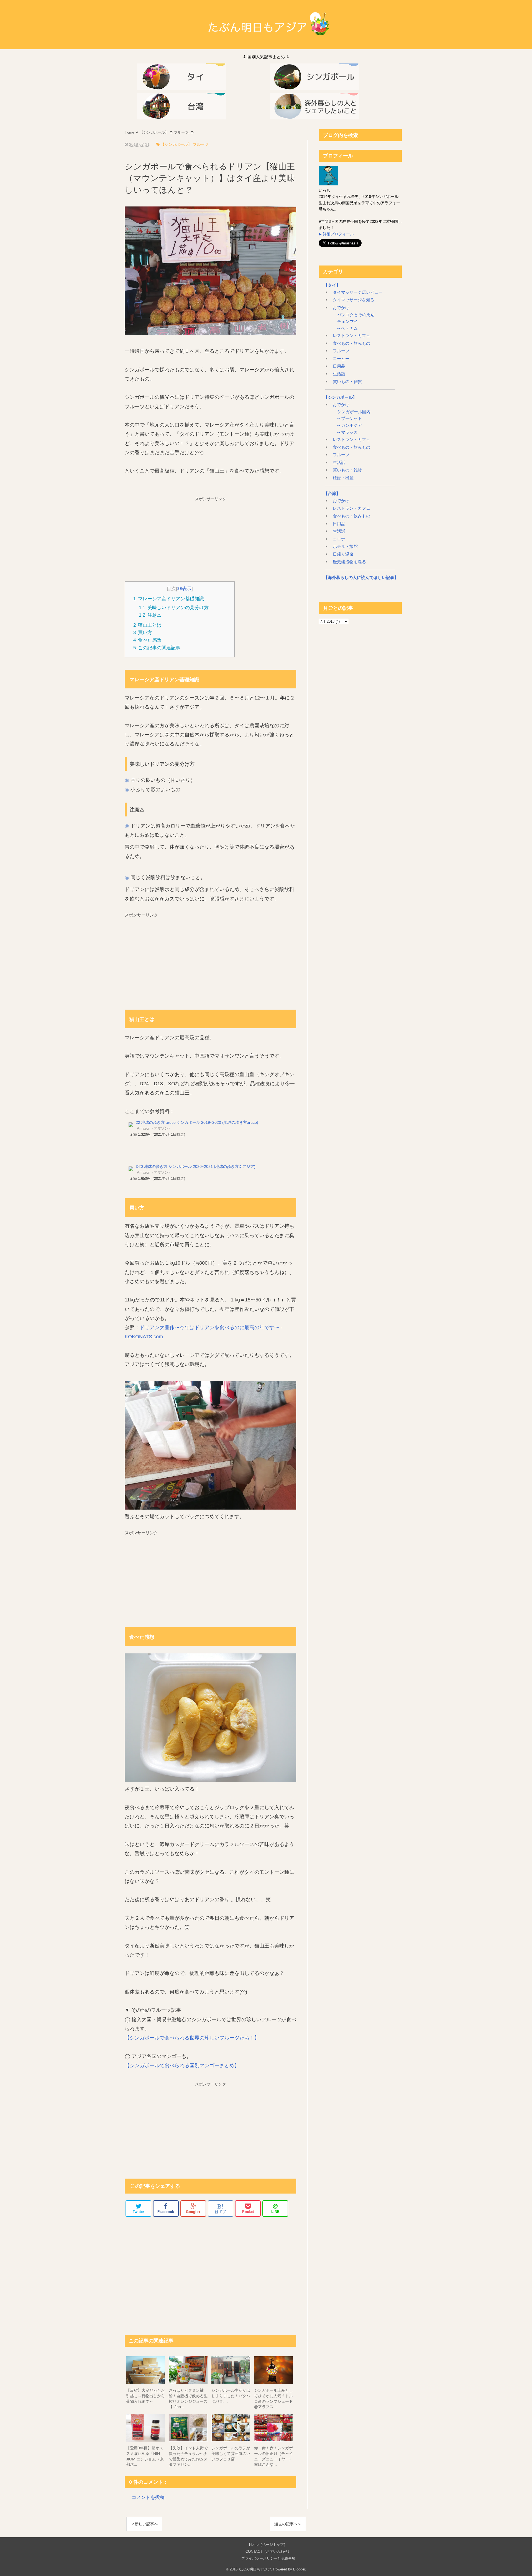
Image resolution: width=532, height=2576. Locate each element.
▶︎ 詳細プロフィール (336, 234)
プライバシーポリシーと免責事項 (268, 2558)
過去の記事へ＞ (288, 2524)
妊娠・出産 (343, 478)
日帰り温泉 (343, 554)
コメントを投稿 (148, 2497)
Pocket (248, 2212)
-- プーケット (349, 418)
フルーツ (341, 351)
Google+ (193, 2212)
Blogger (299, 2569)
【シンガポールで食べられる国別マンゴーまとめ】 (182, 2066)
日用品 (339, 366)
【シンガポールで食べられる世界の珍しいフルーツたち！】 (192, 2038)
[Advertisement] (211, 538)
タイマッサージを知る (354, 300)
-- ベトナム (347, 328)
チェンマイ (347, 321)
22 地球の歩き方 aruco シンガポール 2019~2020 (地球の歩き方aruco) (197, 1122)
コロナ (339, 539)
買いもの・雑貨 (347, 382)
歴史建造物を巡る (349, 562)
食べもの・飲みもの (351, 343)
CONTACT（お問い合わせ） (268, 2551)
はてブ (220, 2208)
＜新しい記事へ (144, 2524)
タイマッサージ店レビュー (358, 292)
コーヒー (341, 359)
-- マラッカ (347, 432)
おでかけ (341, 308)
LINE (275, 2208)
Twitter (138, 2212)
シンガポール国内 (353, 412)
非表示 (184, 589)
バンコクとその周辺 (355, 315)
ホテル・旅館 (345, 547)
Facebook (166, 2212)
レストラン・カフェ (351, 336)
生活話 (339, 374)
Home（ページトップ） (268, 2545)
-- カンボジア (349, 425)
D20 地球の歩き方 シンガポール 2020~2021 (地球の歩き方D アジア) (196, 1166)
